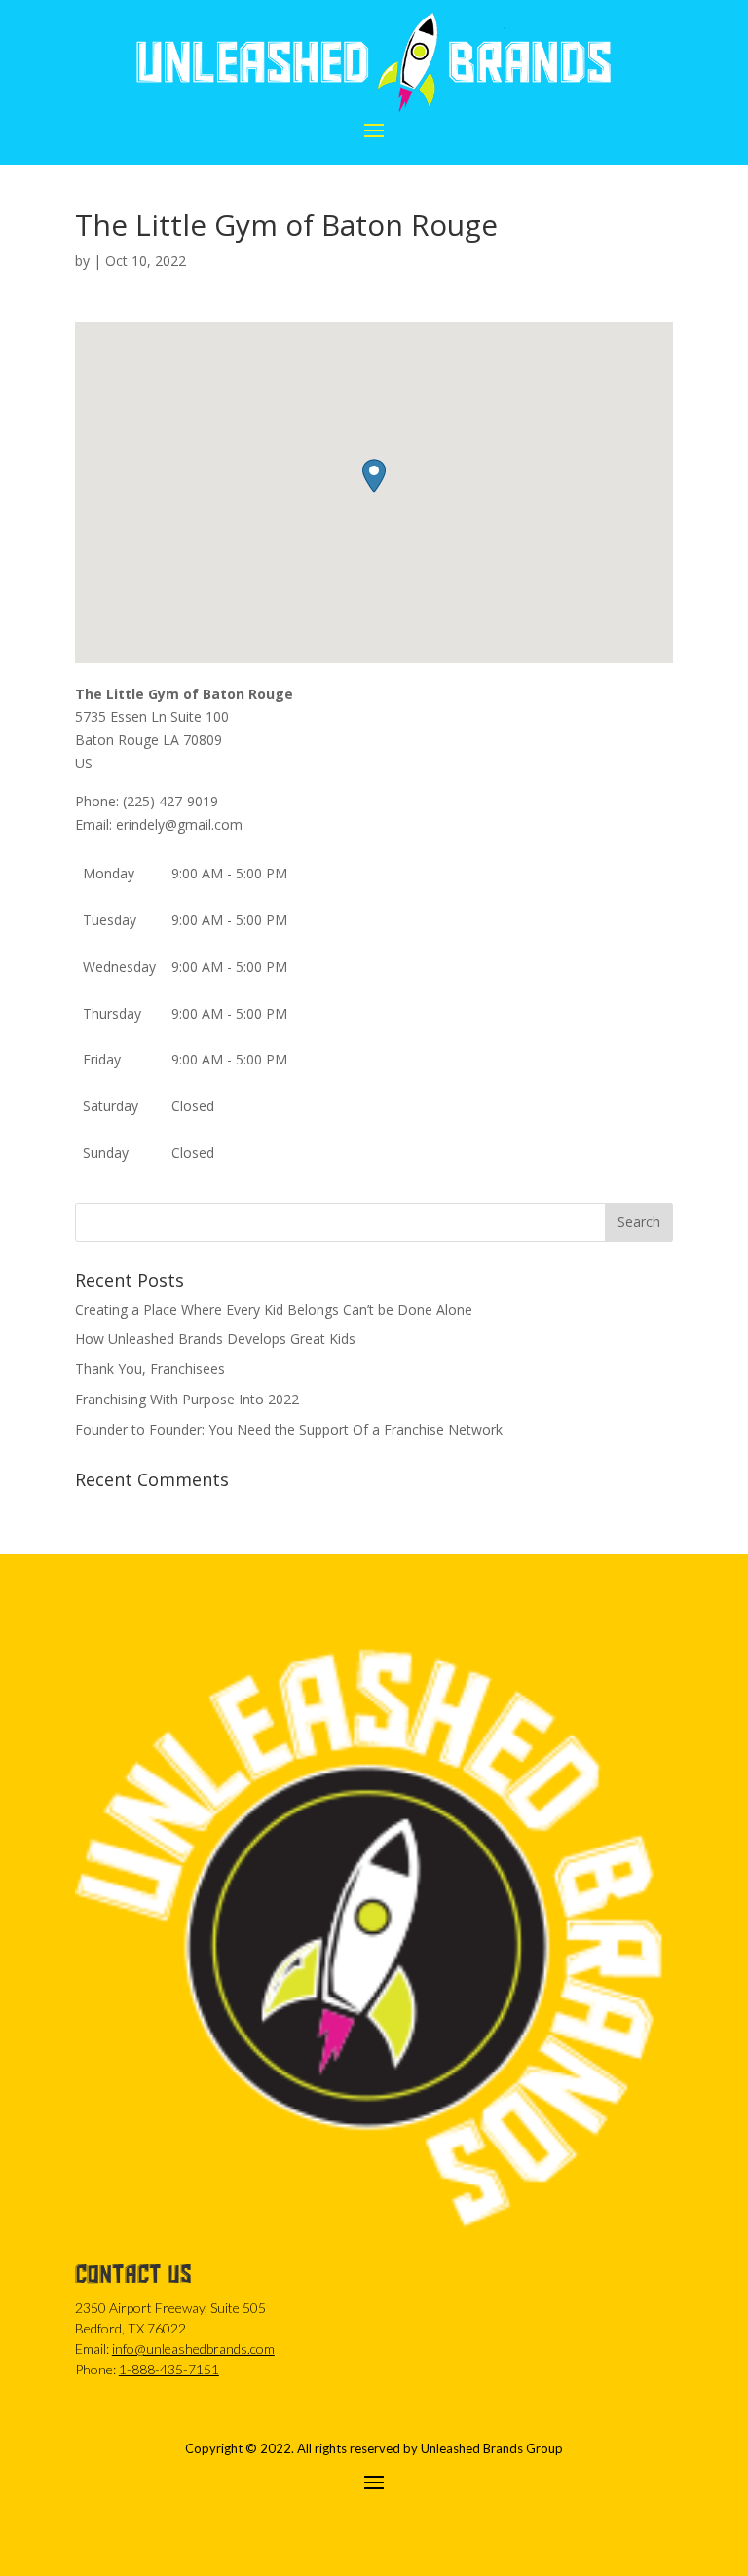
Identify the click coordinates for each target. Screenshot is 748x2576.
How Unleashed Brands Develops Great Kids (215, 1339)
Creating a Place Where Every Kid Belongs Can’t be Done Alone (274, 1309)
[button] (374, 476)
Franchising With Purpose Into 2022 (187, 1399)
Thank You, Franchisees (150, 1369)
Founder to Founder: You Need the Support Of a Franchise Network (289, 1429)
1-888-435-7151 (169, 2369)
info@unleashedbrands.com (193, 2349)
